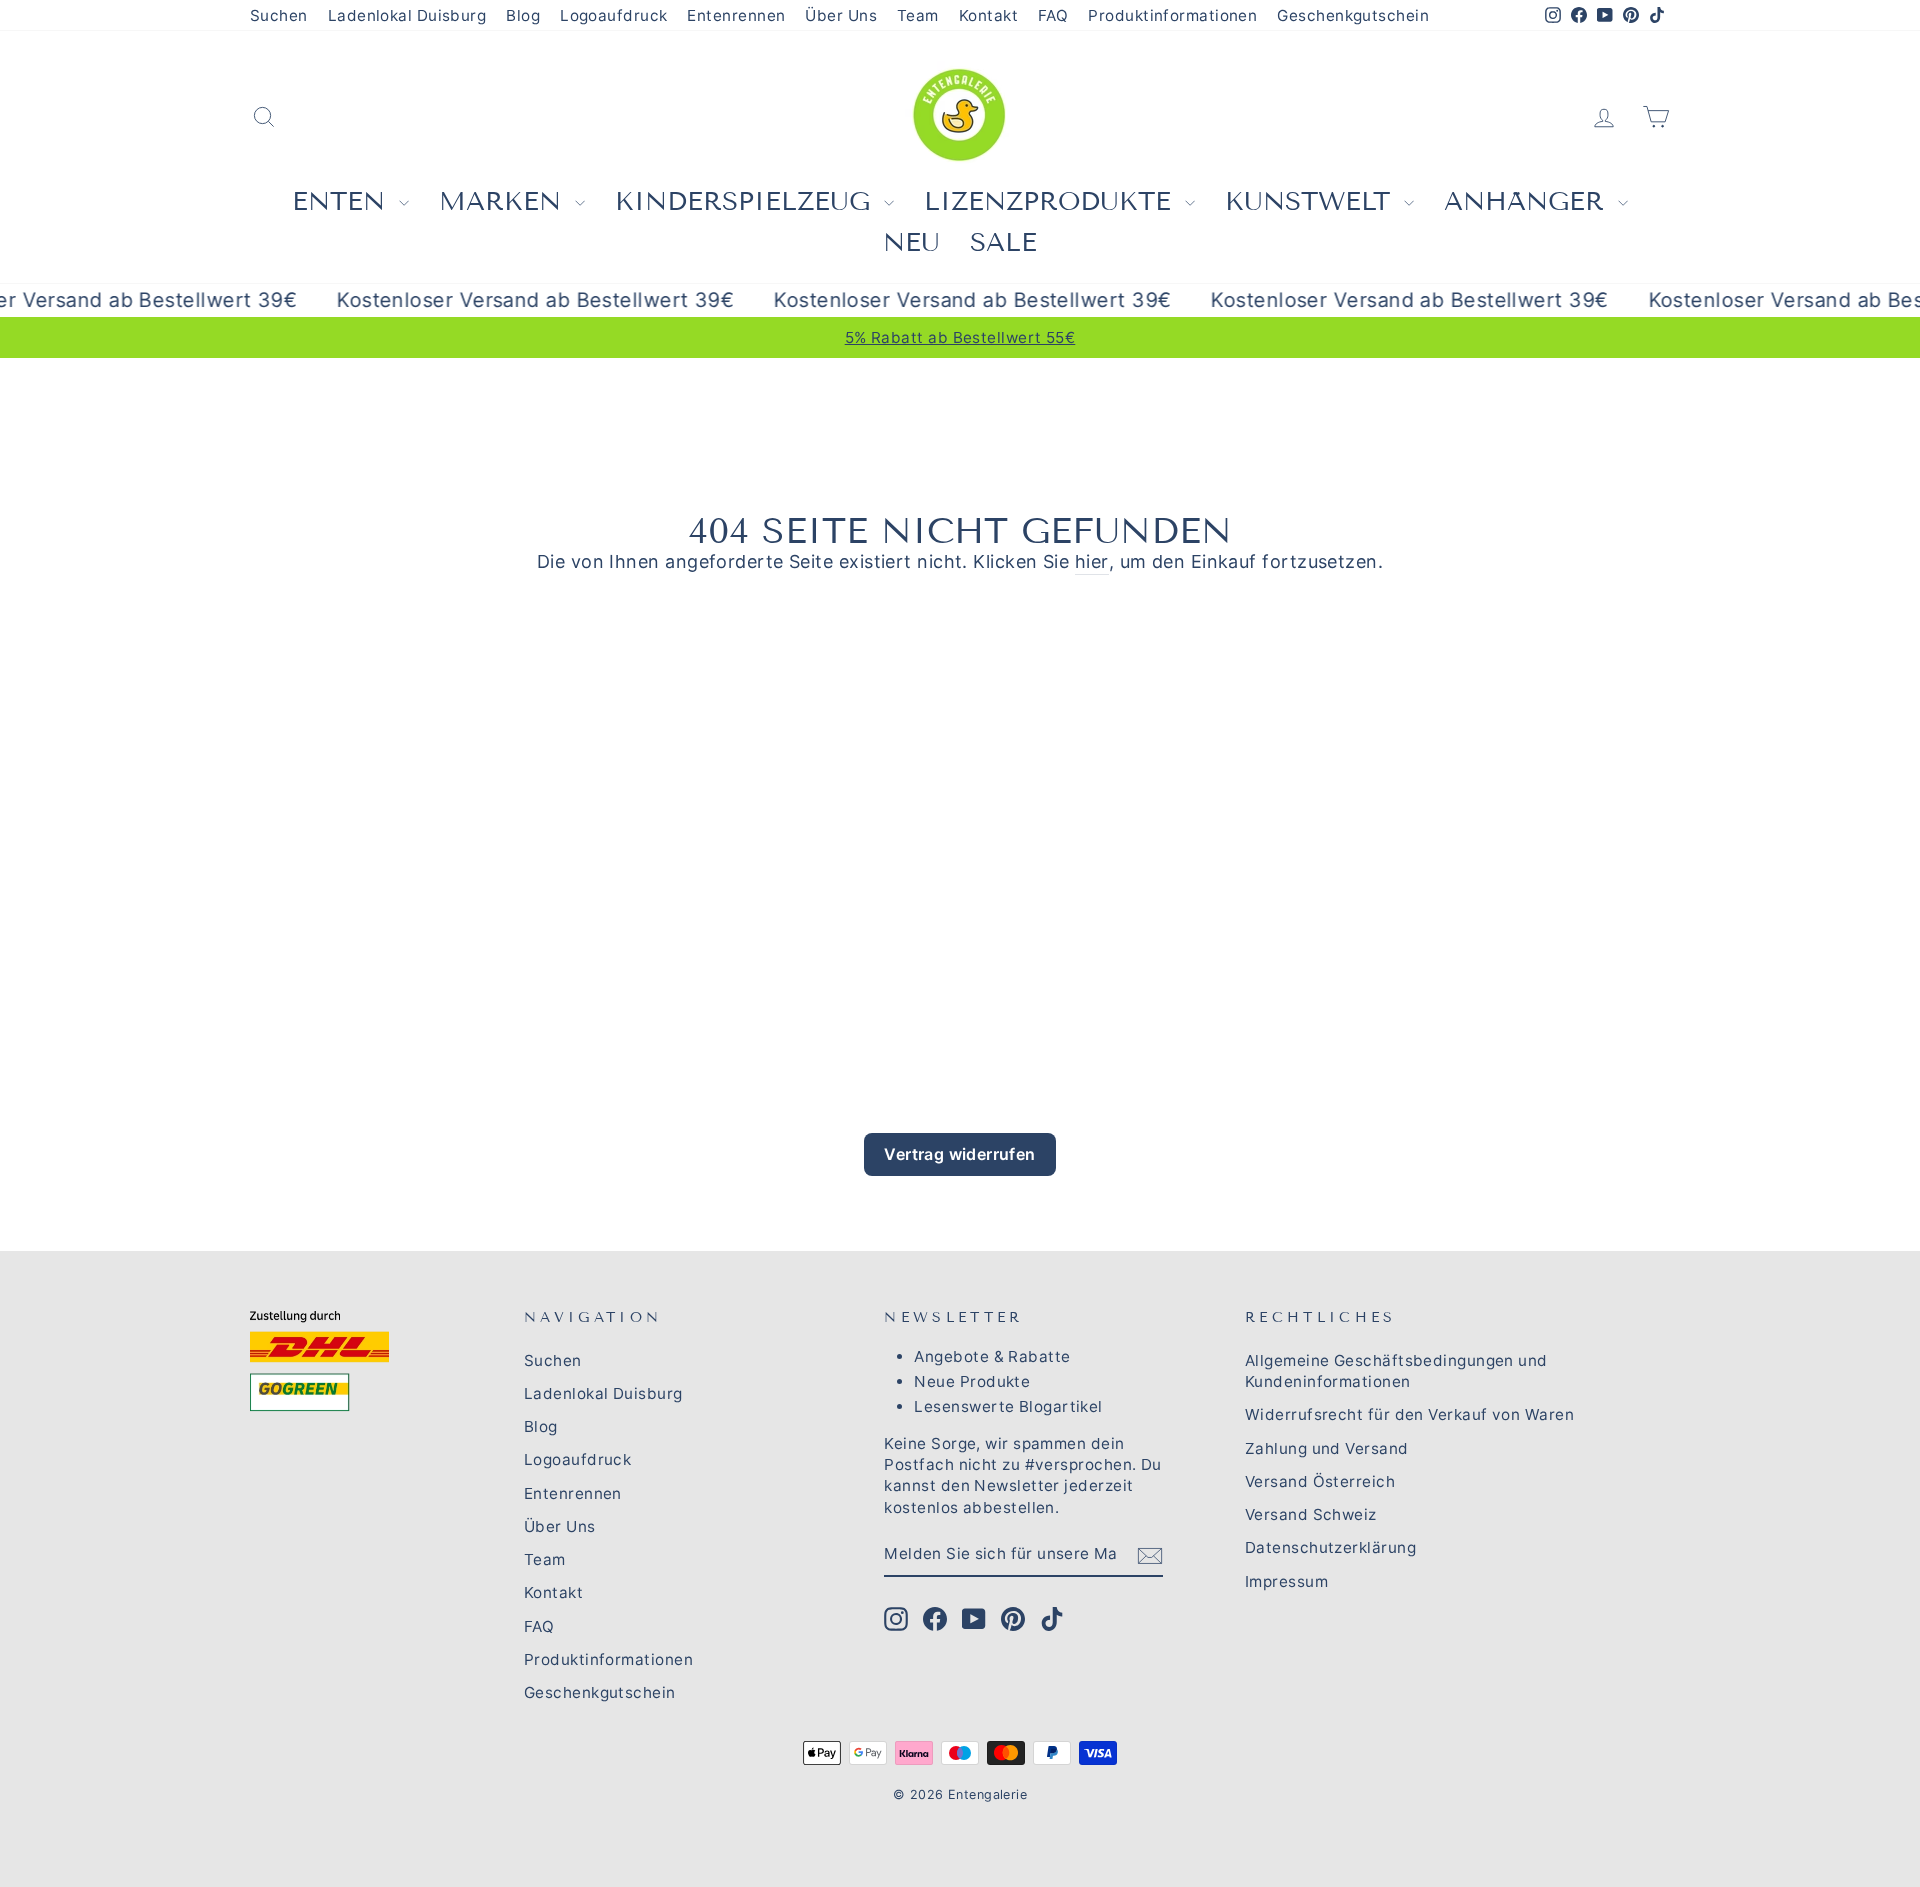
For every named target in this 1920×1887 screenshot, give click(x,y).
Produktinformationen (1172, 15)
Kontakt (988, 15)
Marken (504, 201)
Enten (343, 201)
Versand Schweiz (1311, 1514)
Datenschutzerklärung (1330, 1547)
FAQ (1053, 15)
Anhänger (1528, 201)
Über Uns (841, 15)
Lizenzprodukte (1052, 201)
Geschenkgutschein (1353, 15)
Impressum (1286, 1581)
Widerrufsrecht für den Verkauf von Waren (1409, 1414)
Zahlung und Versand (1327, 1448)
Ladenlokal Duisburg (407, 15)
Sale (1003, 242)
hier (1092, 561)
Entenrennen (736, 15)
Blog (523, 15)
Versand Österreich (1320, 1481)
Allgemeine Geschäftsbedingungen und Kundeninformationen (1396, 1371)
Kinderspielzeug (747, 201)
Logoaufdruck (613, 15)
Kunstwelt (1312, 201)
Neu (911, 242)
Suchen (279, 15)
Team (918, 15)
